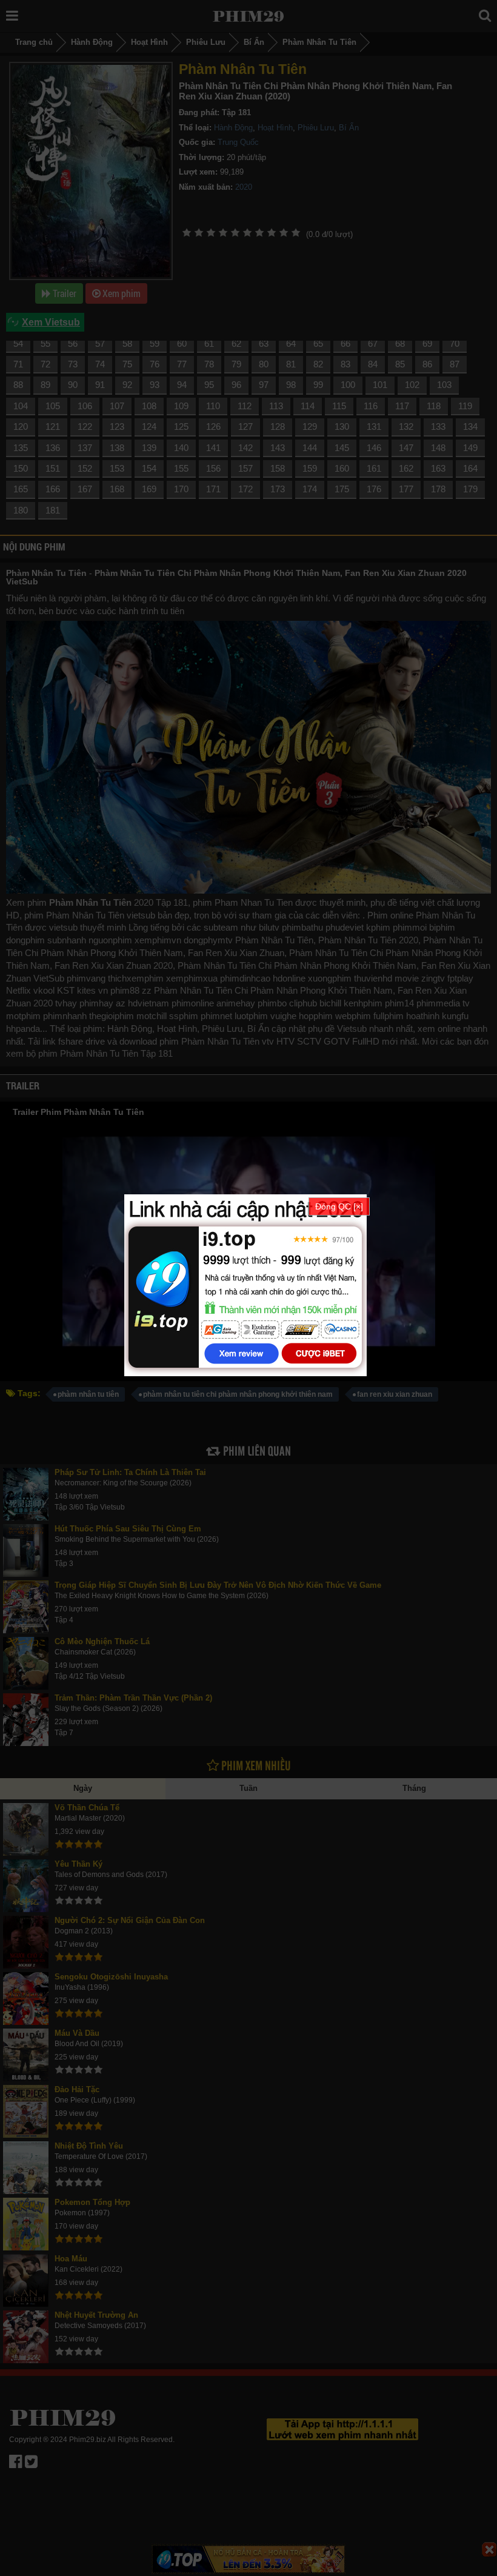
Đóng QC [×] (339, 1206)
